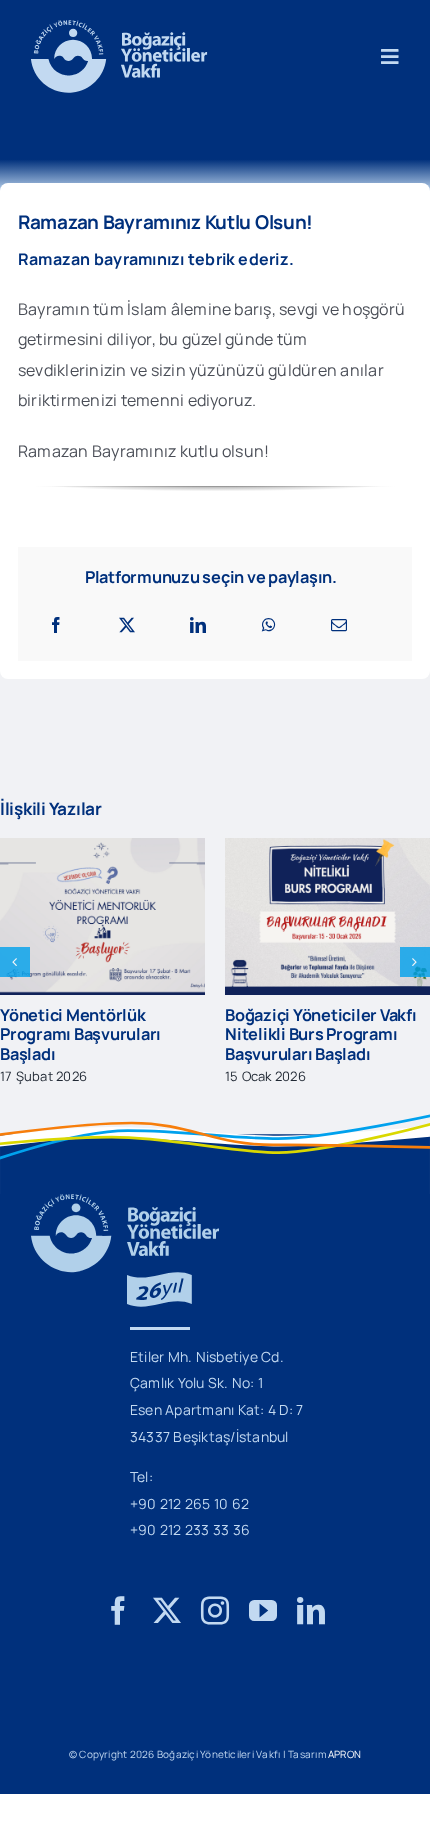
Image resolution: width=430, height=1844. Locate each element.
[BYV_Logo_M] (119, 28)
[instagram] (215, 1611)
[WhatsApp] (269, 625)
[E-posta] (339, 625)
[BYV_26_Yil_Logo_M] (125, 1202)
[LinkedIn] (198, 625)
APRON (344, 1754)
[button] (15, 962)
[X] (127, 625)
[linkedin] (311, 1611)
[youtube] (263, 1611)
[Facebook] (56, 625)
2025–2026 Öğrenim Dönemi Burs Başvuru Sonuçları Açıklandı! (170, 1034)
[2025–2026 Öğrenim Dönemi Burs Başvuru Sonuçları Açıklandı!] (191, 849)
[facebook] (118, 1611)
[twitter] (167, 1611)
